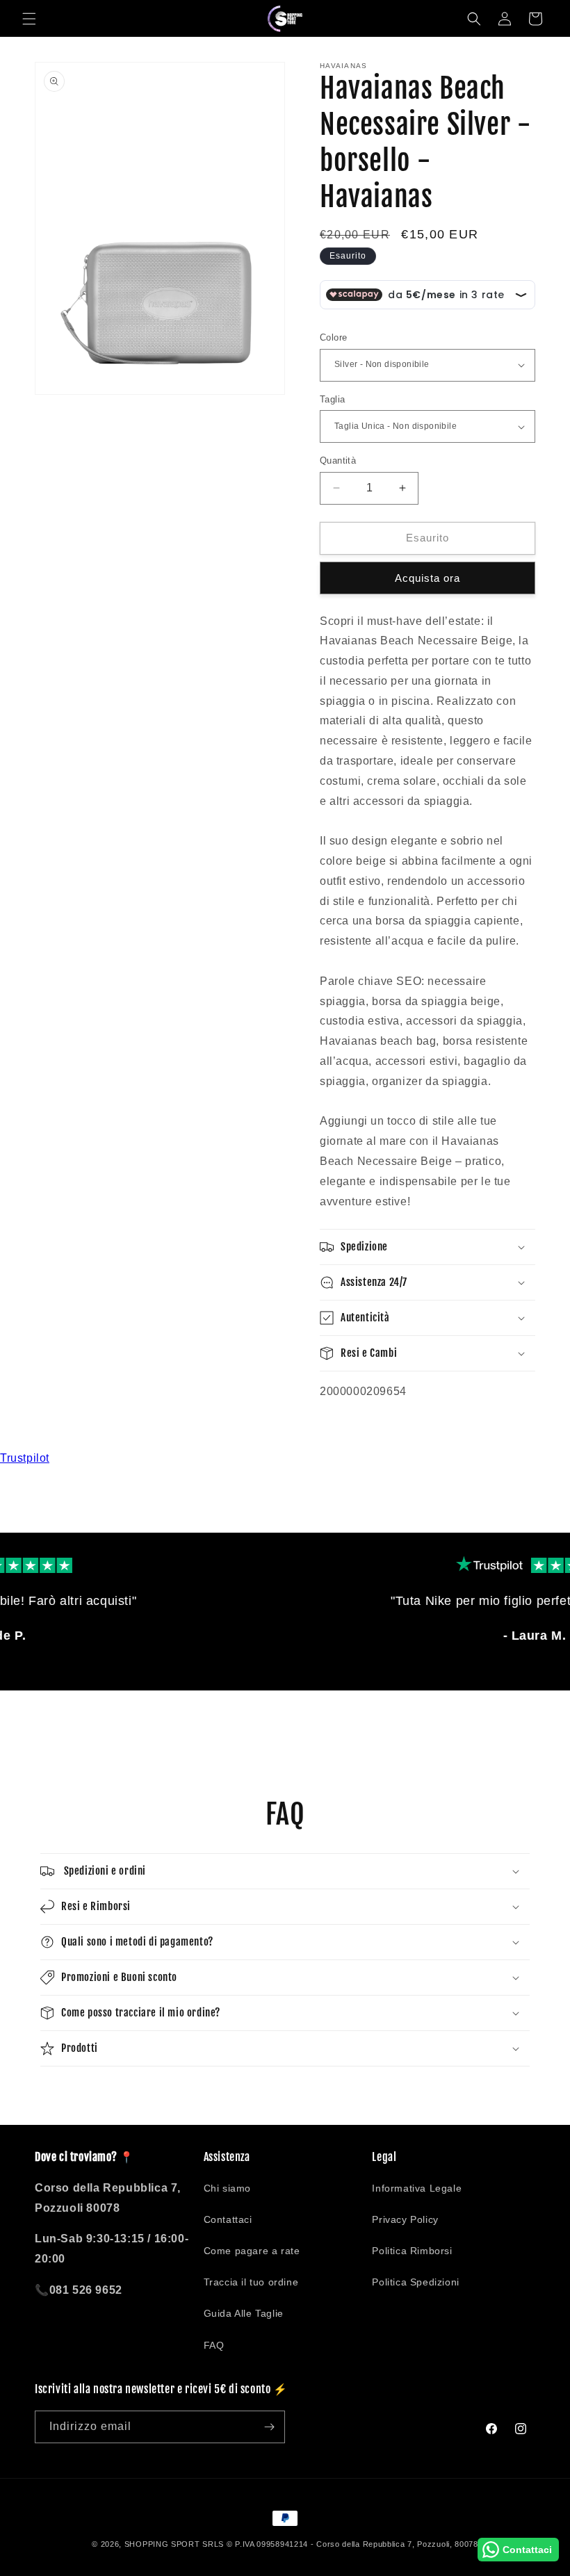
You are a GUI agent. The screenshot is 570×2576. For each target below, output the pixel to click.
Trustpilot (25, 1458)
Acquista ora (427, 578)
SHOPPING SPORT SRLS (174, 2544)
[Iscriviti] (269, 2427)
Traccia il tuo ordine (251, 2282)
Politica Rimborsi (412, 2251)
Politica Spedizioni (415, 2282)
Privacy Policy (405, 2219)
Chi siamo (227, 2188)
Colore (333, 337)
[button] (29, 19)
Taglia (332, 399)
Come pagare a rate (252, 2251)
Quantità (338, 460)
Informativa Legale (417, 2188)
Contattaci (228, 2219)
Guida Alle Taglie (244, 2313)
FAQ (214, 2345)
